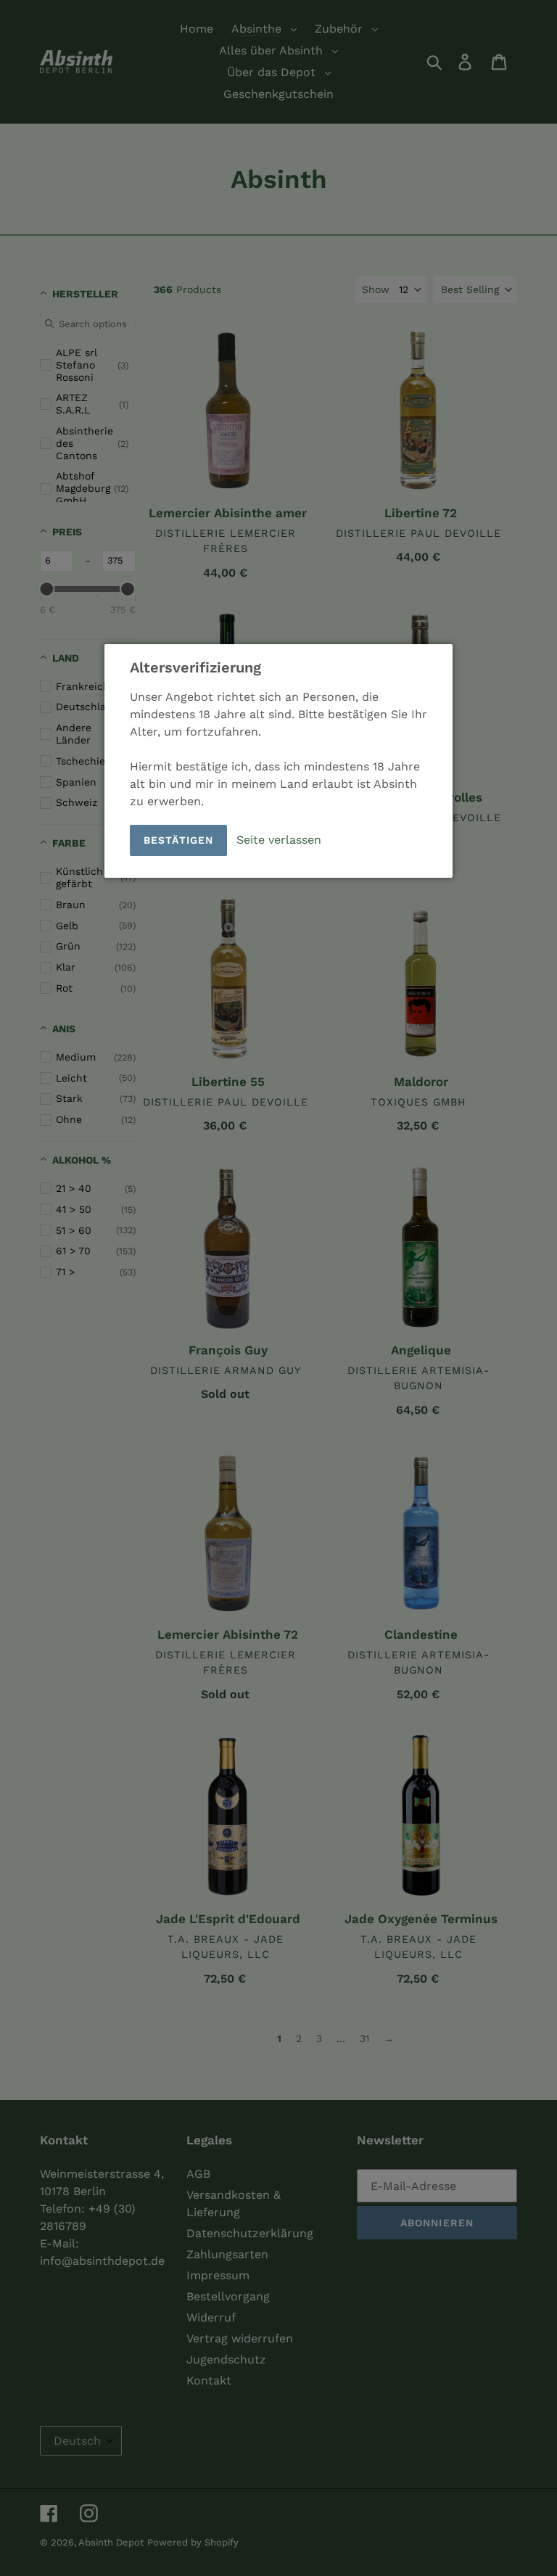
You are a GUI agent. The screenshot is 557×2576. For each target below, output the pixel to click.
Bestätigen (178, 840)
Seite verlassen (279, 839)
